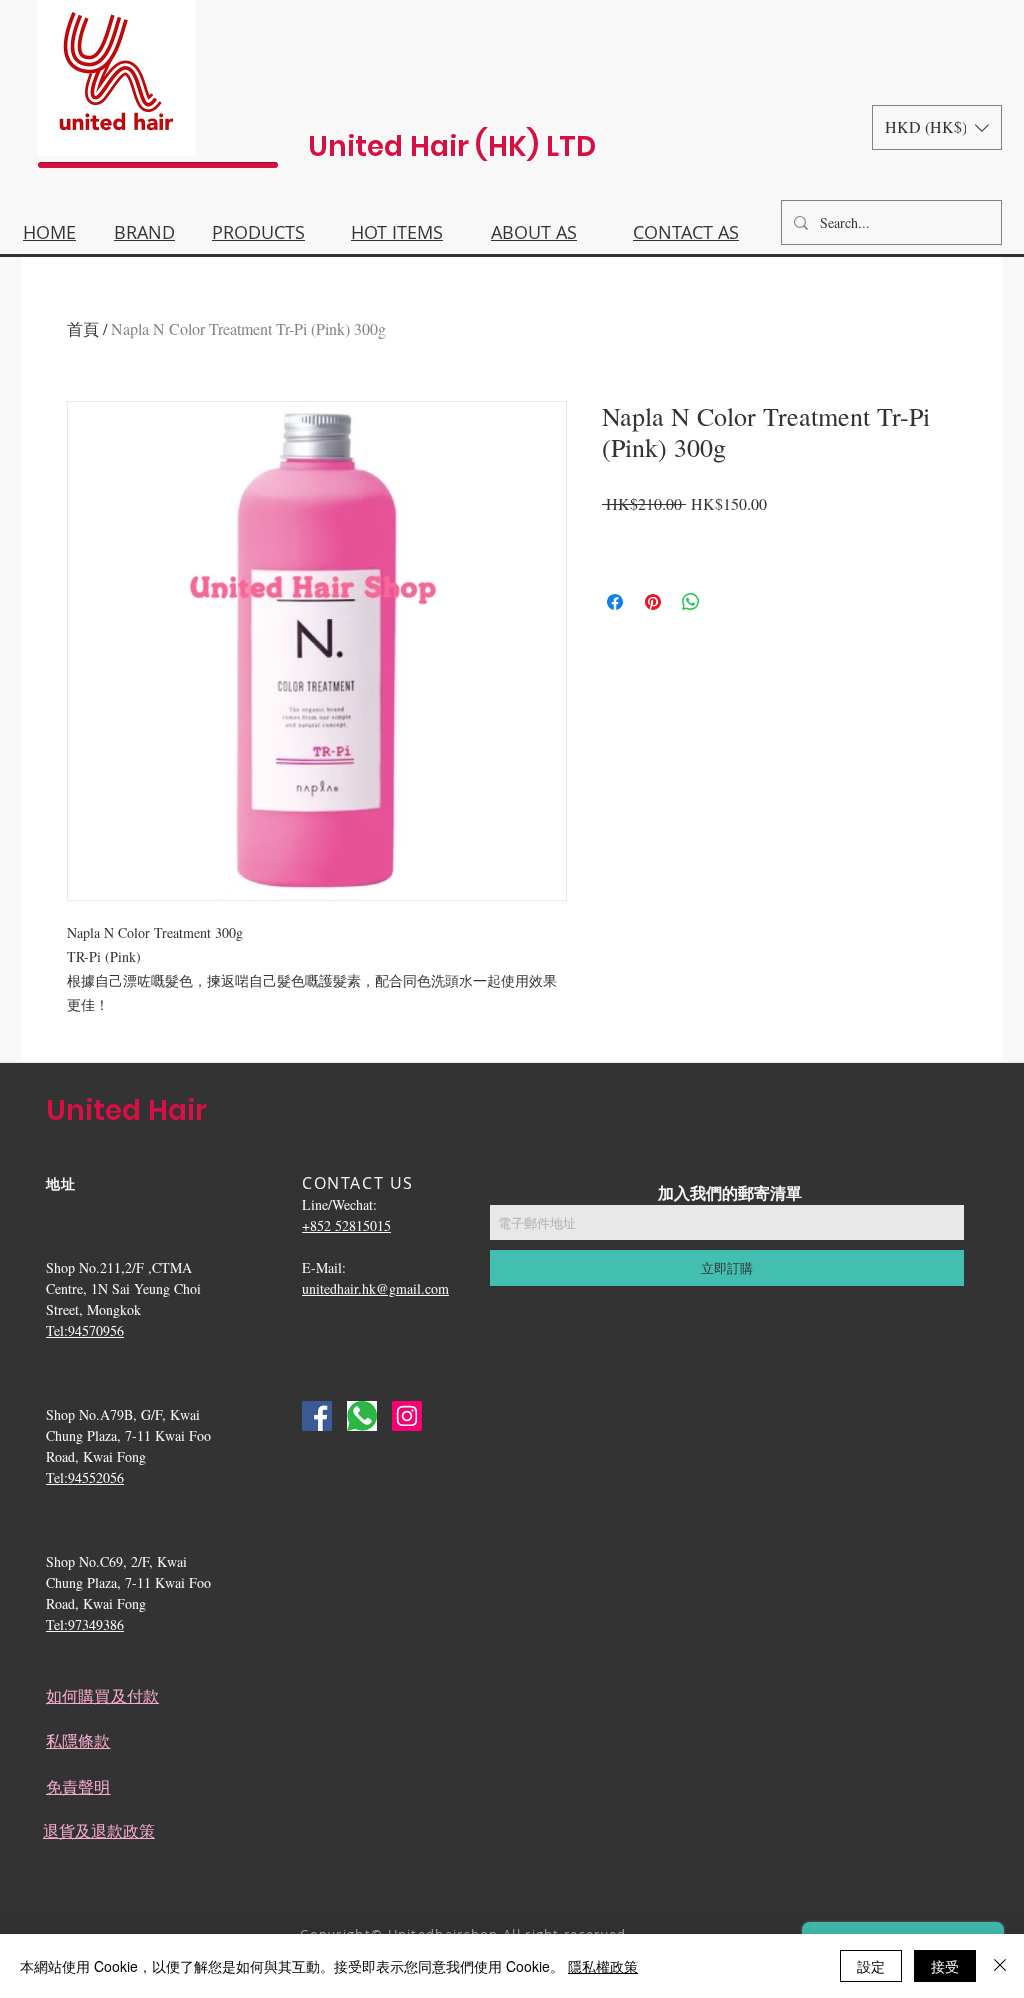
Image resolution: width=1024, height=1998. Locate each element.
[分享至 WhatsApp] (691, 602)
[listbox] (937, 127)
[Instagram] (407, 1416)
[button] (937, 127)
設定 (871, 1966)
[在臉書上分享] (615, 602)
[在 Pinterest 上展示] (653, 602)
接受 (945, 1966)
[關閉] (1000, 1966)
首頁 (83, 328)
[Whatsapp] (362, 1416)
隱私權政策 (603, 1966)
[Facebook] (317, 1416)
